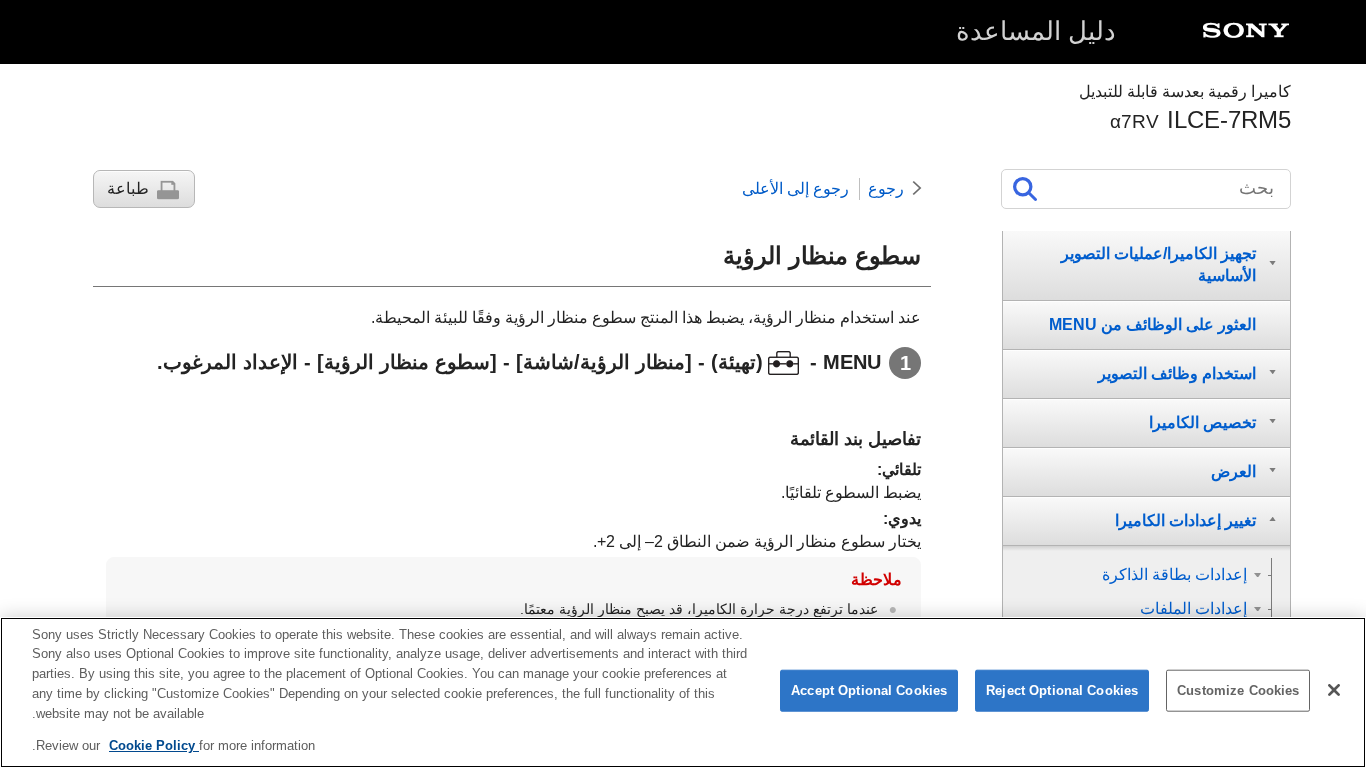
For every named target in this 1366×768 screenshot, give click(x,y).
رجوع (886, 188)
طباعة (128, 188)
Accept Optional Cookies (869, 690)
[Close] (1334, 690)
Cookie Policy (154, 744)
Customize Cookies (1238, 690)
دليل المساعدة (1036, 31)
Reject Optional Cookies (1062, 690)
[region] (683, 692)
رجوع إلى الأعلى (795, 188)
